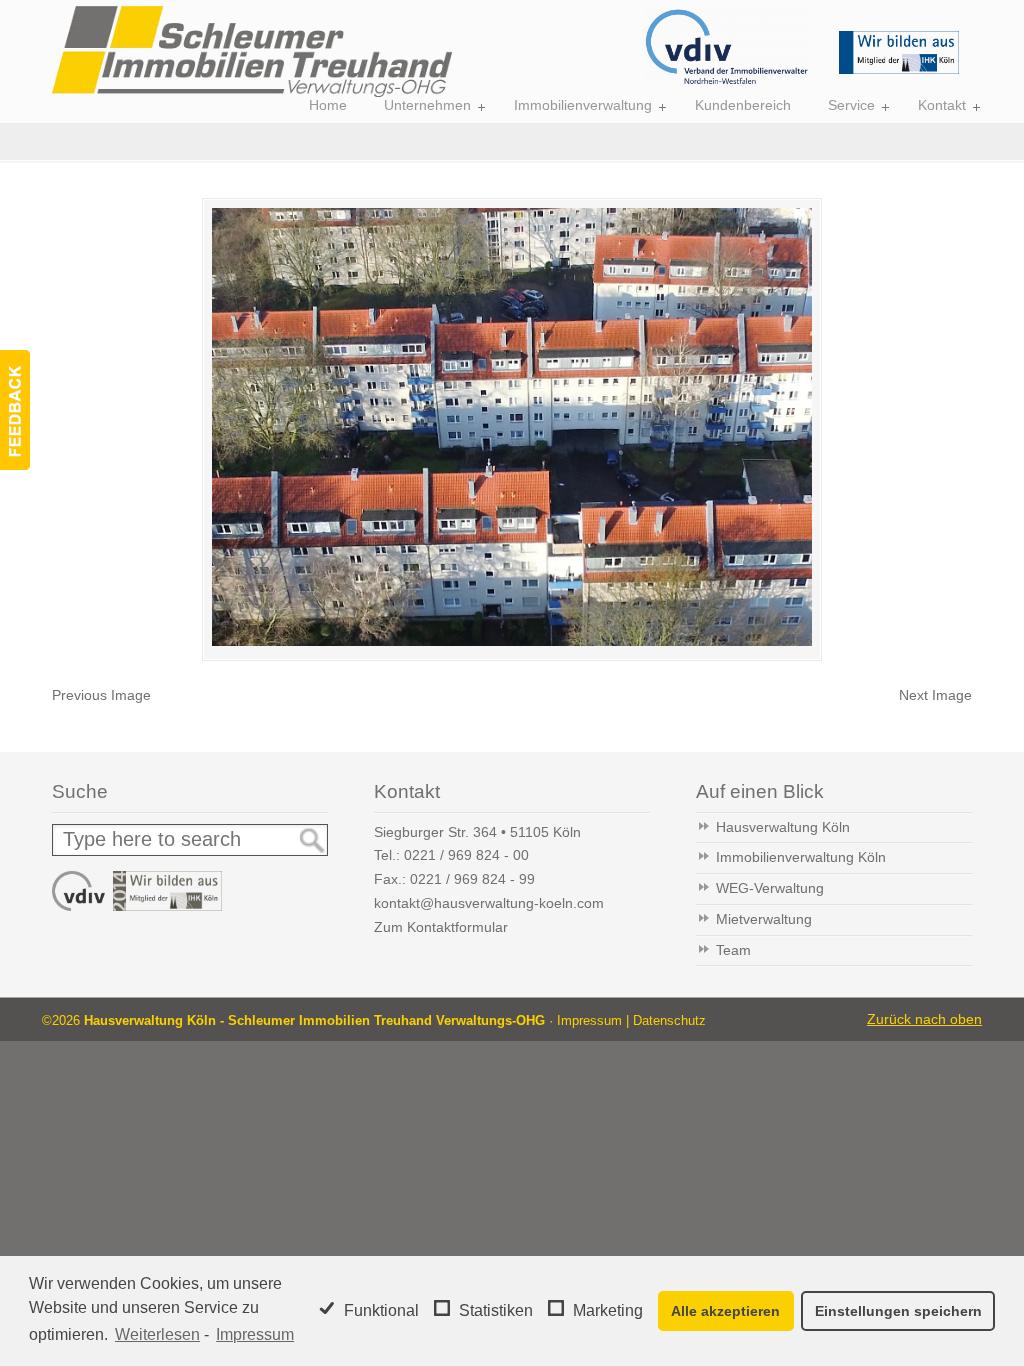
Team (733, 950)
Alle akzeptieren (725, 1311)
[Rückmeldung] (15, 410)
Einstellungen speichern (898, 1311)
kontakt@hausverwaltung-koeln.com (489, 903)
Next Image (935, 695)
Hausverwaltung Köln (783, 827)
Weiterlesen (157, 1334)
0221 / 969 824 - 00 (466, 855)
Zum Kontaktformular (441, 927)
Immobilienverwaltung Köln (801, 857)
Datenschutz (669, 1021)
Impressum (255, 1334)
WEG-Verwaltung (770, 888)
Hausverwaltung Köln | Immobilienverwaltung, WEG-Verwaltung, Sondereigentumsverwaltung (252, 51)
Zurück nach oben (924, 1019)
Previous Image (101, 695)
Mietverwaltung (764, 919)
